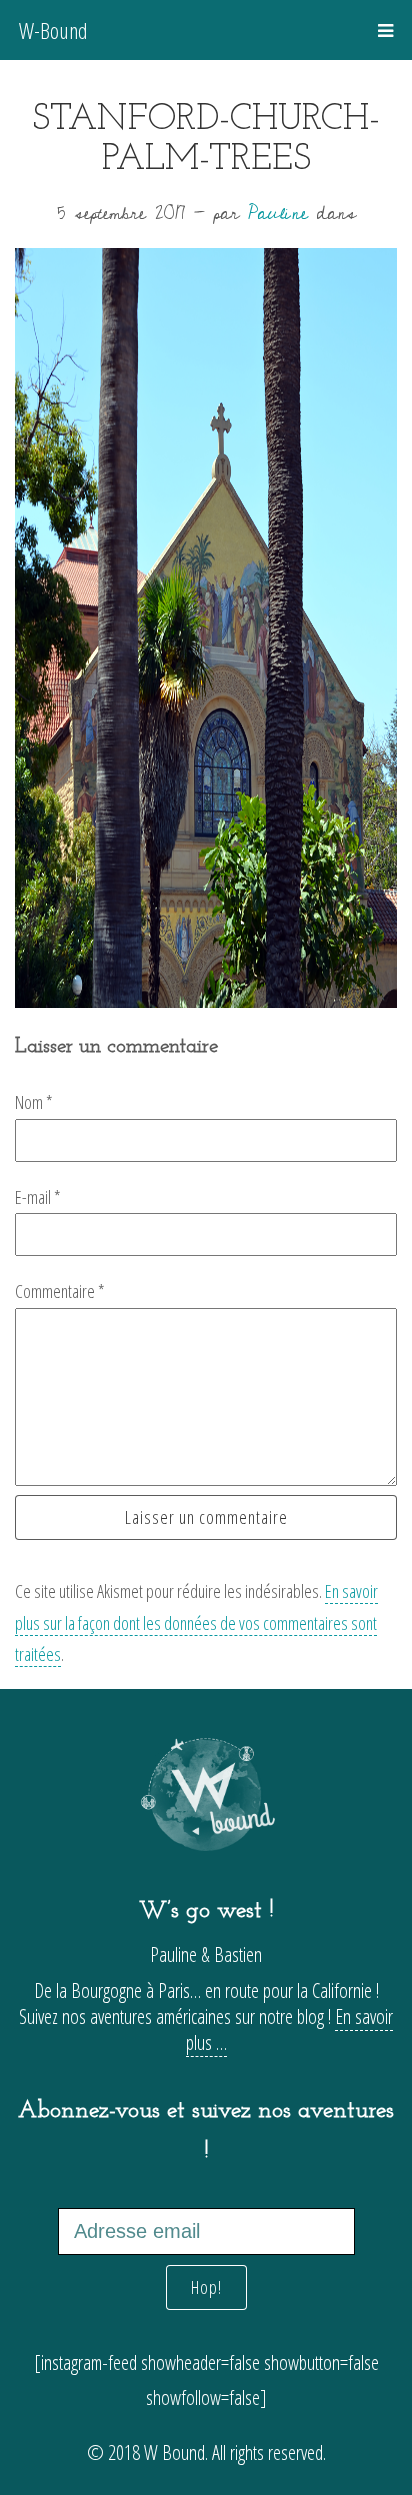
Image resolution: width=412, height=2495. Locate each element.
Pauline (278, 213)
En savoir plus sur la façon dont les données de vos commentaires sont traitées (196, 1622)
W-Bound (53, 30)
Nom (34, 1102)
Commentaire (60, 1291)
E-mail (38, 1197)
